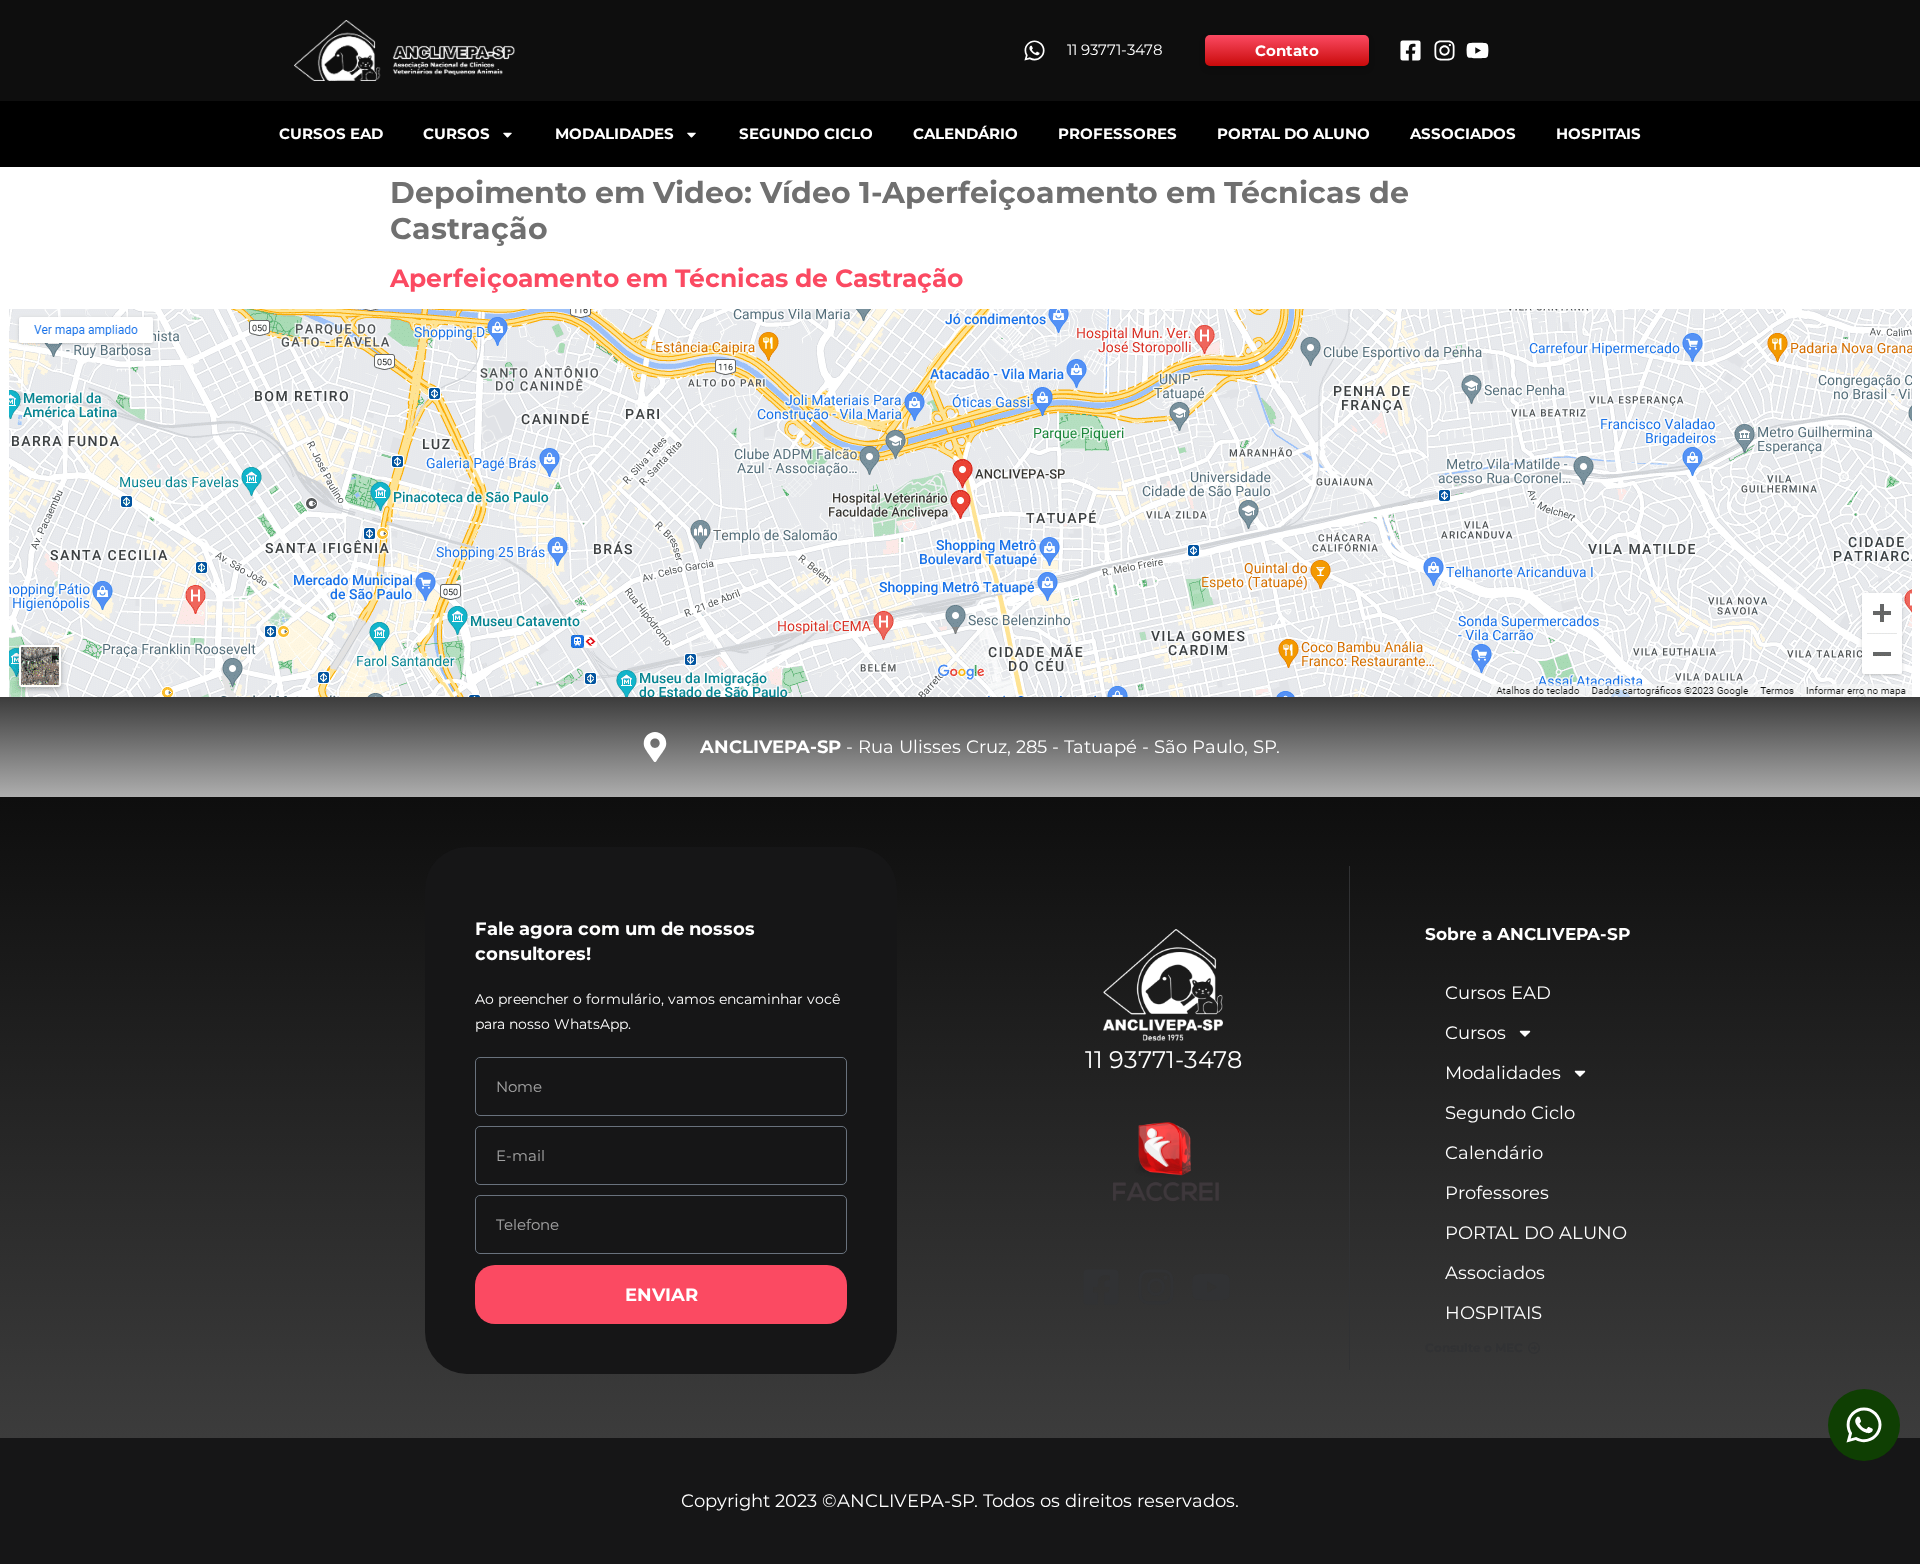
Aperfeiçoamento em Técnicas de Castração (676, 278)
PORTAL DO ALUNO (1293, 133)
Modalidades (614, 133)
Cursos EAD (331, 133)
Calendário (965, 133)
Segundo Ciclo (806, 133)
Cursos (456, 133)
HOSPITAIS (1598, 133)
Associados (1463, 133)
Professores (1117, 133)
